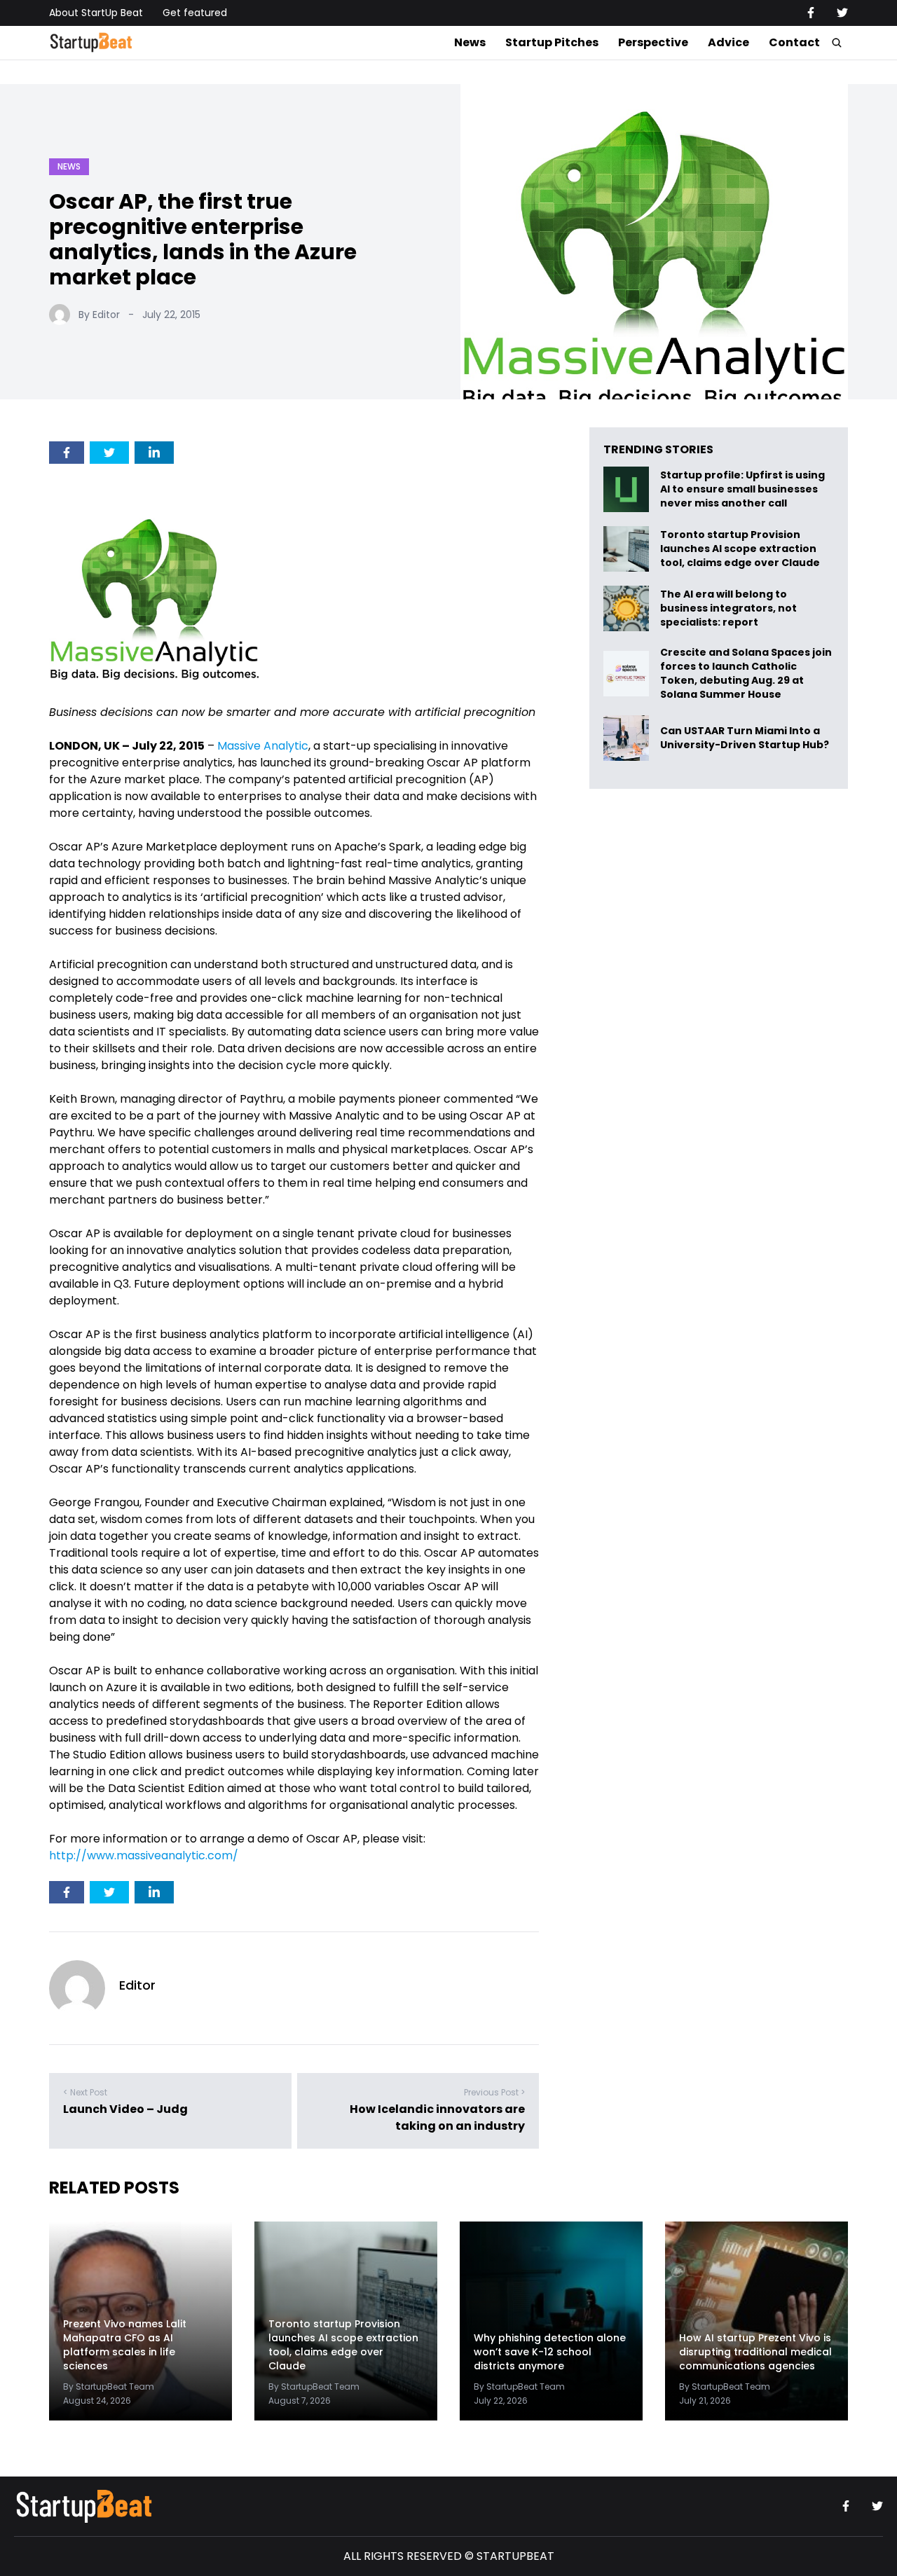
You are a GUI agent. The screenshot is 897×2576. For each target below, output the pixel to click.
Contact (794, 42)
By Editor (99, 315)
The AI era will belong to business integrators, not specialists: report (728, 608)
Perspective (653, 42)
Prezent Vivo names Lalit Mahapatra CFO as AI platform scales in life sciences (125, 2345)
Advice (728, 42)
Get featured (195, 13)
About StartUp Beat (96, 13)
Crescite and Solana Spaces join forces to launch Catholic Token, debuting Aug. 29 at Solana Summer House (746, 673)
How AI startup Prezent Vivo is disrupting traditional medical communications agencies (755, 2352)
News (470, 42)
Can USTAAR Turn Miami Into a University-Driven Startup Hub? (745, 738)
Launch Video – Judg (125, 2109)
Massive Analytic (263, 746)
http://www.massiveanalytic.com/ (144, 1855)
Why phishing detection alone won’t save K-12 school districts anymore (550, 2352)
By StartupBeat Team (109, 2386)
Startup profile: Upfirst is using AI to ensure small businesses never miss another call (742, 489)
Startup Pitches (552, 42)
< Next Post (85, 2092)
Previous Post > (494, 2092)
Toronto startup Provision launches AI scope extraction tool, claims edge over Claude (741, 549)
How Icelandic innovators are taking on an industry (437, 2117)
